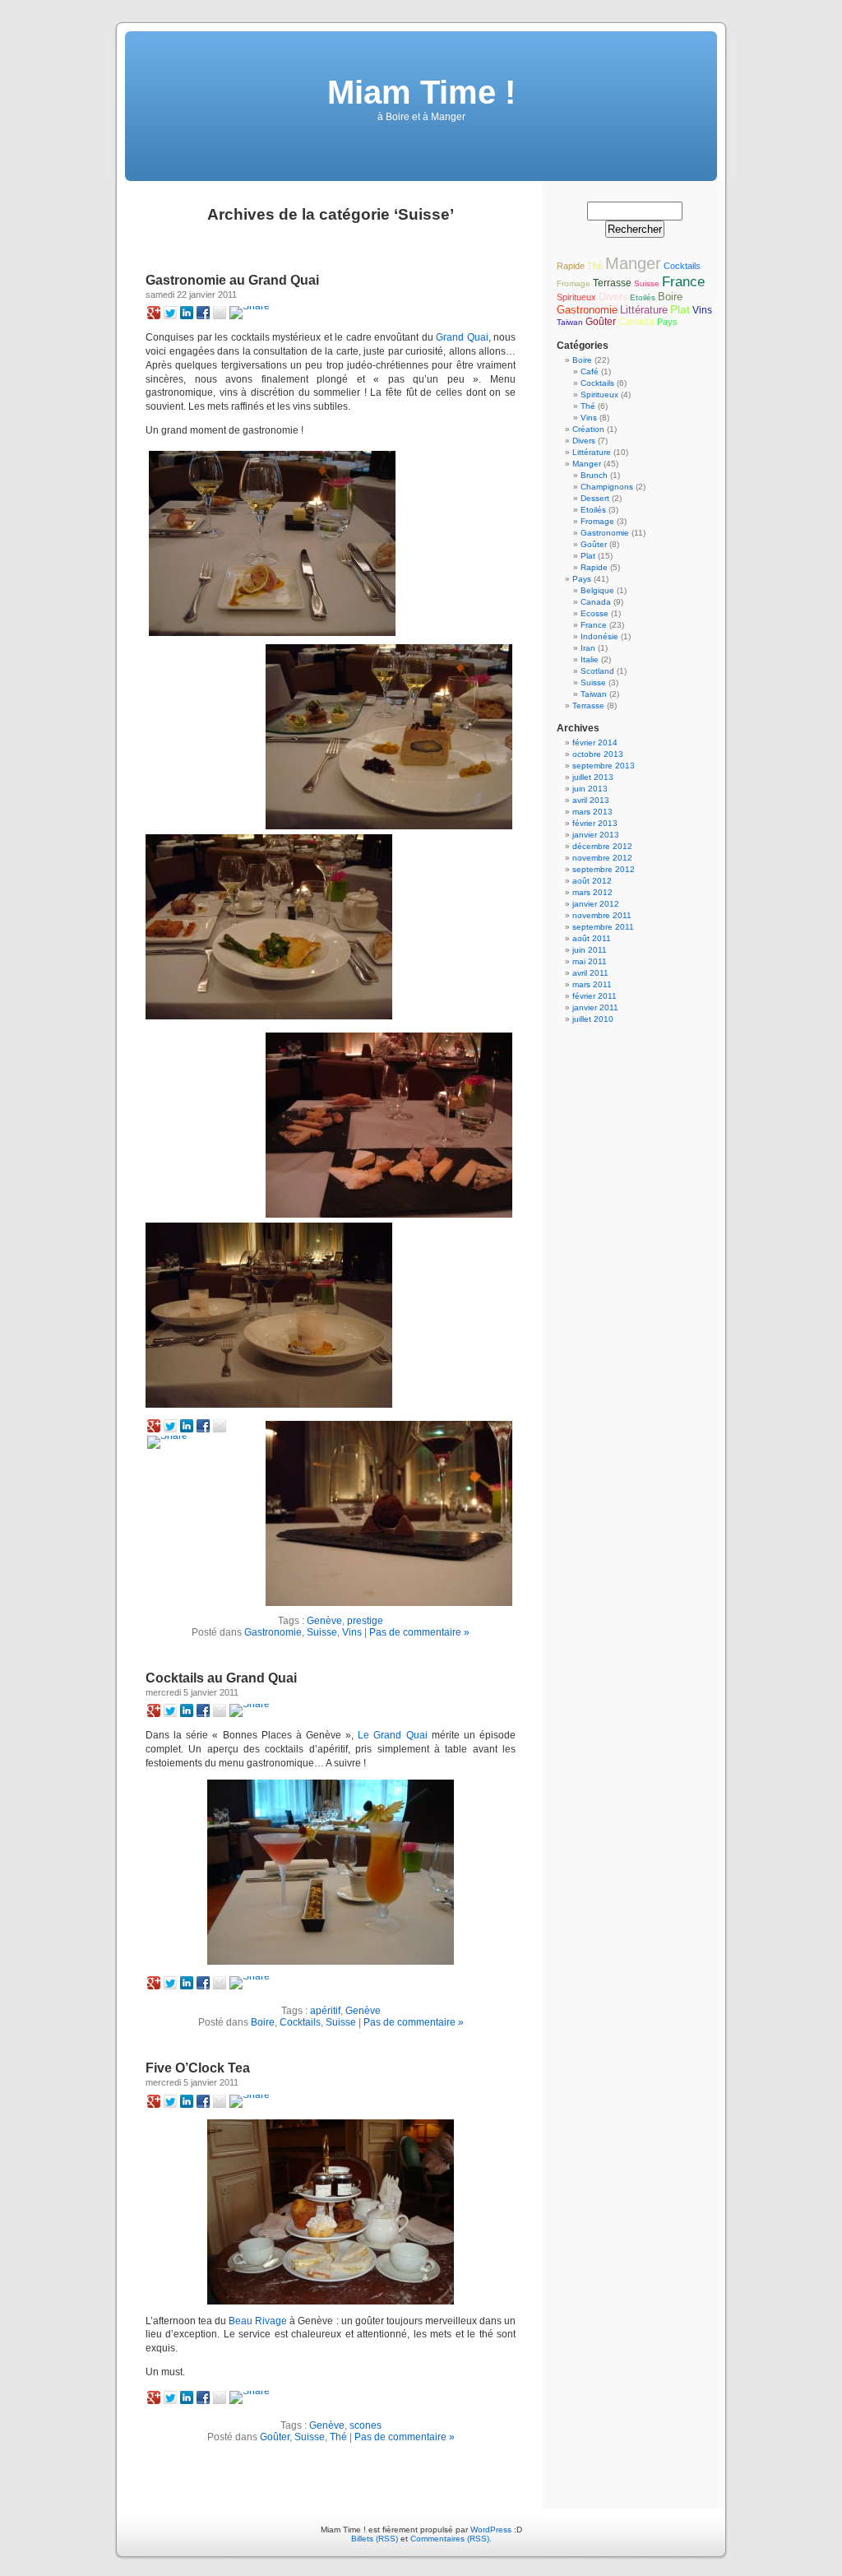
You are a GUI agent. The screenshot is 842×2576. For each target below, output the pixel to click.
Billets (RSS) (375, 2539)
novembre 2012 (602, 858)
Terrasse (612, 283)
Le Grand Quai (392, 1735)
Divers (613, 297)
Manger (633, 263)
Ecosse (594, 613)
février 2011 (594, 996)
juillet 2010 (593, 1019)
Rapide (571, 266)
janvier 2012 (596, 904)
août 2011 (592, 938)
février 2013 (595, 823)
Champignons (607, 487)
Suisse (322, 1632)
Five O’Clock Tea (198, 2068)
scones (365, 2425)
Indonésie (599, 636)
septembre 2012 (604, 869)
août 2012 (592, 881)
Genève (324, 1621)
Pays (667, 322)
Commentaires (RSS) (450, 2539)
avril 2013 (591, 800)
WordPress (491, 2530)
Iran (588, 648)
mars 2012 (592, 892)
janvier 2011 (595, 1007)
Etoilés (643, 297)
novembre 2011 (602, 915)
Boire (263, 2022)
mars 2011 (592, 984)
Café (590, 371)
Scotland (597, 671)
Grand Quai (462, 337)
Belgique (597, 590)
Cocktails (300, 2022)
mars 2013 (592, 812)
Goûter (275, 2437)
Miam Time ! (421, 92)
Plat (680, 309)
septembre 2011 (603, 927)
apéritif (325, 2011)
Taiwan (570, 322)
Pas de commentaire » (419, 1632)
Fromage (574, 283)
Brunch (594, 475)
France (683, 281)
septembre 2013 (604, 766)
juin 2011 (590, 950)
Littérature (644, 310)
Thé (338, 2437)
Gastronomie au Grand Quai (232, 280)
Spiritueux (576, 297)
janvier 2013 (596, 835)
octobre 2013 (598, 754)
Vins (352, 1632)
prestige (365, 1621)
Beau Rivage (258, 2321)
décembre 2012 (602, 846)
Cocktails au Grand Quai (221, 1678)
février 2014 (595, 743)
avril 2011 (590, 973)
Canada (636, 322)
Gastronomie (273, 1632)
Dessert (595, 498)
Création (588, 429)
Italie (590, 659)
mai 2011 (590, 961)
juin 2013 (590, 789)
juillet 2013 (593, 777)
